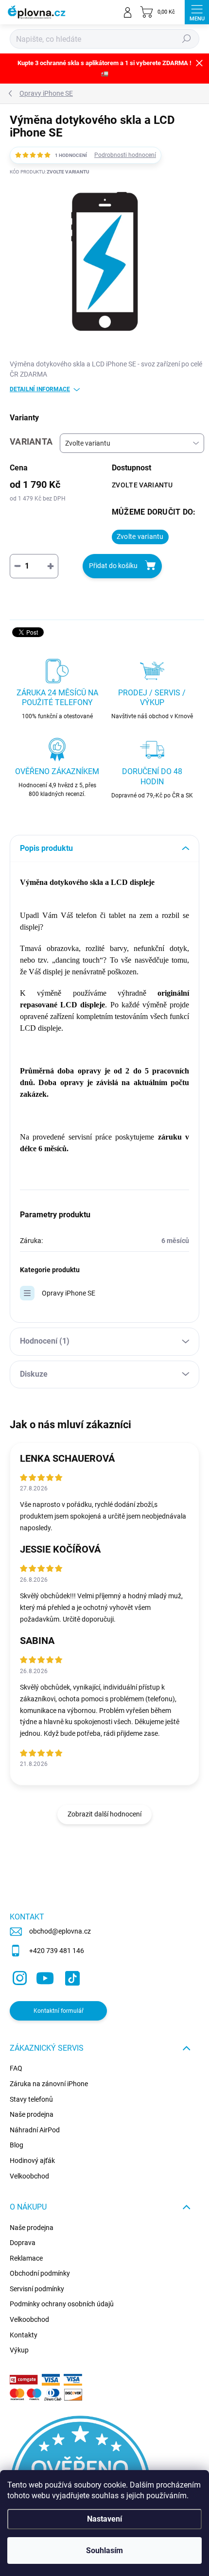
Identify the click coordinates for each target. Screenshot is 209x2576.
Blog (17, 2145)
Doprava (23, 2243)
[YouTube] (45, 1976)
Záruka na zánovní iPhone (49, 2084)
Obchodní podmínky (40, 2273)
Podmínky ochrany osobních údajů (62, 2304)
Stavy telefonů (31, 2099)
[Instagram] (18, 1976)
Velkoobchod (29, 2176)
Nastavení (104, 2519)
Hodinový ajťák (32, 2161)
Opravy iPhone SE (69, 1293)
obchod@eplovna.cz (60, 1931)
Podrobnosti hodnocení (125, 155)
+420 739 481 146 (57, 1951)
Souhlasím (104, 2550)
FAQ (16, 2068)
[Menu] (197, 12)
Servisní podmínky (37, 2289)
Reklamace (26, 2258)
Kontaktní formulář (59, 2011)
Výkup (19, 2350)
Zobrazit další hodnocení (104, 1814)
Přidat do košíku (113, 566)
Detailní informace (40, 389)
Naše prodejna (32, 2114)
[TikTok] (71, 1976)
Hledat (187, 39)
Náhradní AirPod (35, 2130)
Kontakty (24, 2335)
